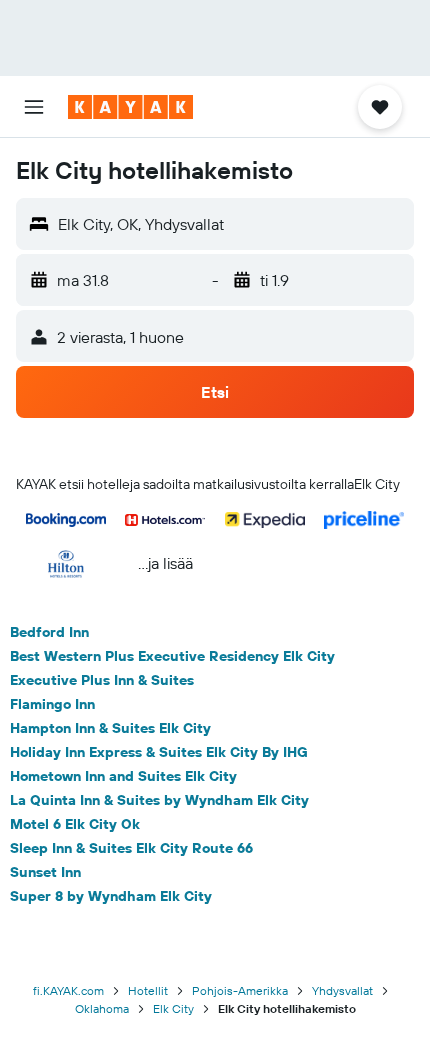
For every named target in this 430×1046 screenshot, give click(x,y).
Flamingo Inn (52, 704)
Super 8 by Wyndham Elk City (111, 896)
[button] (34, 107)
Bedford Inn (49, 632)
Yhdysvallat (342, 990)
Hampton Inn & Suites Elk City (110, 728)
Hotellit (148, 990)
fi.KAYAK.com (68, 990)
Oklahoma (102, 1008)
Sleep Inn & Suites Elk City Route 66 (131, 848)
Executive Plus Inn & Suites (102, 680)
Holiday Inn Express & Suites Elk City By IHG (159, 752)
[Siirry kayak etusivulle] (130, 107)
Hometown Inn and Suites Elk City (123, 776)
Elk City (173, 1008)
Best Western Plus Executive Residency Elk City (172, 656)
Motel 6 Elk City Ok (75, 824)
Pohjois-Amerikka (240, 990)
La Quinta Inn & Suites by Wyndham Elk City (159, 800)
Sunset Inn (45, 872)
